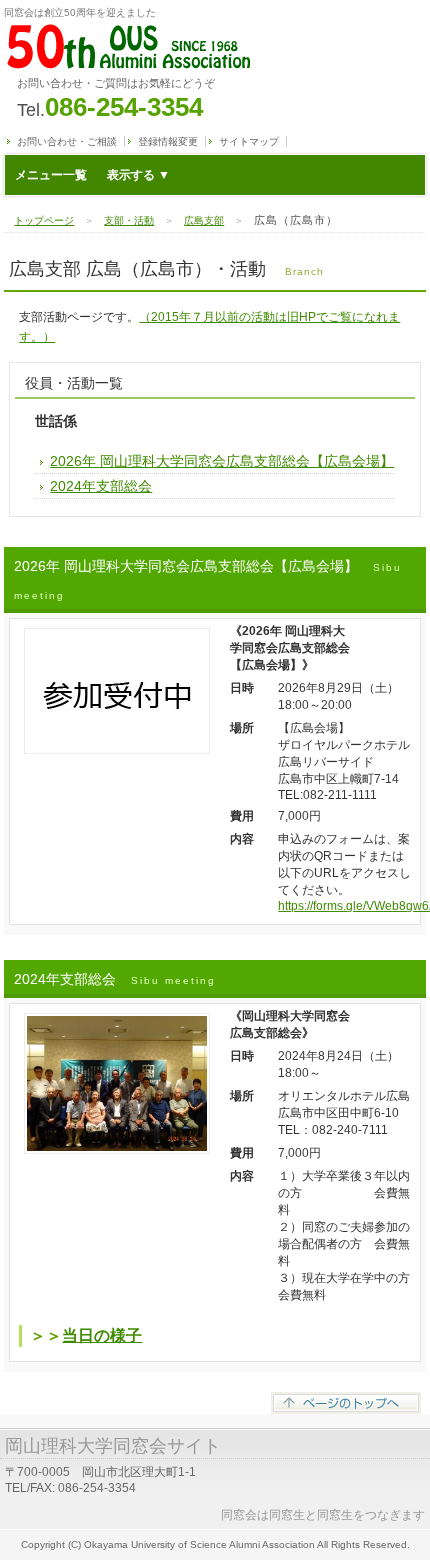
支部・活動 (129, 220)
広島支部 (204, 220)
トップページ (44, 220)
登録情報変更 (168, 141)
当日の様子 (102, 1335)
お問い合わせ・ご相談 (67, 141)
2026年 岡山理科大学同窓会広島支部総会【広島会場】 (222, 461)
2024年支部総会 (101, 486)
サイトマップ (249, 141)
